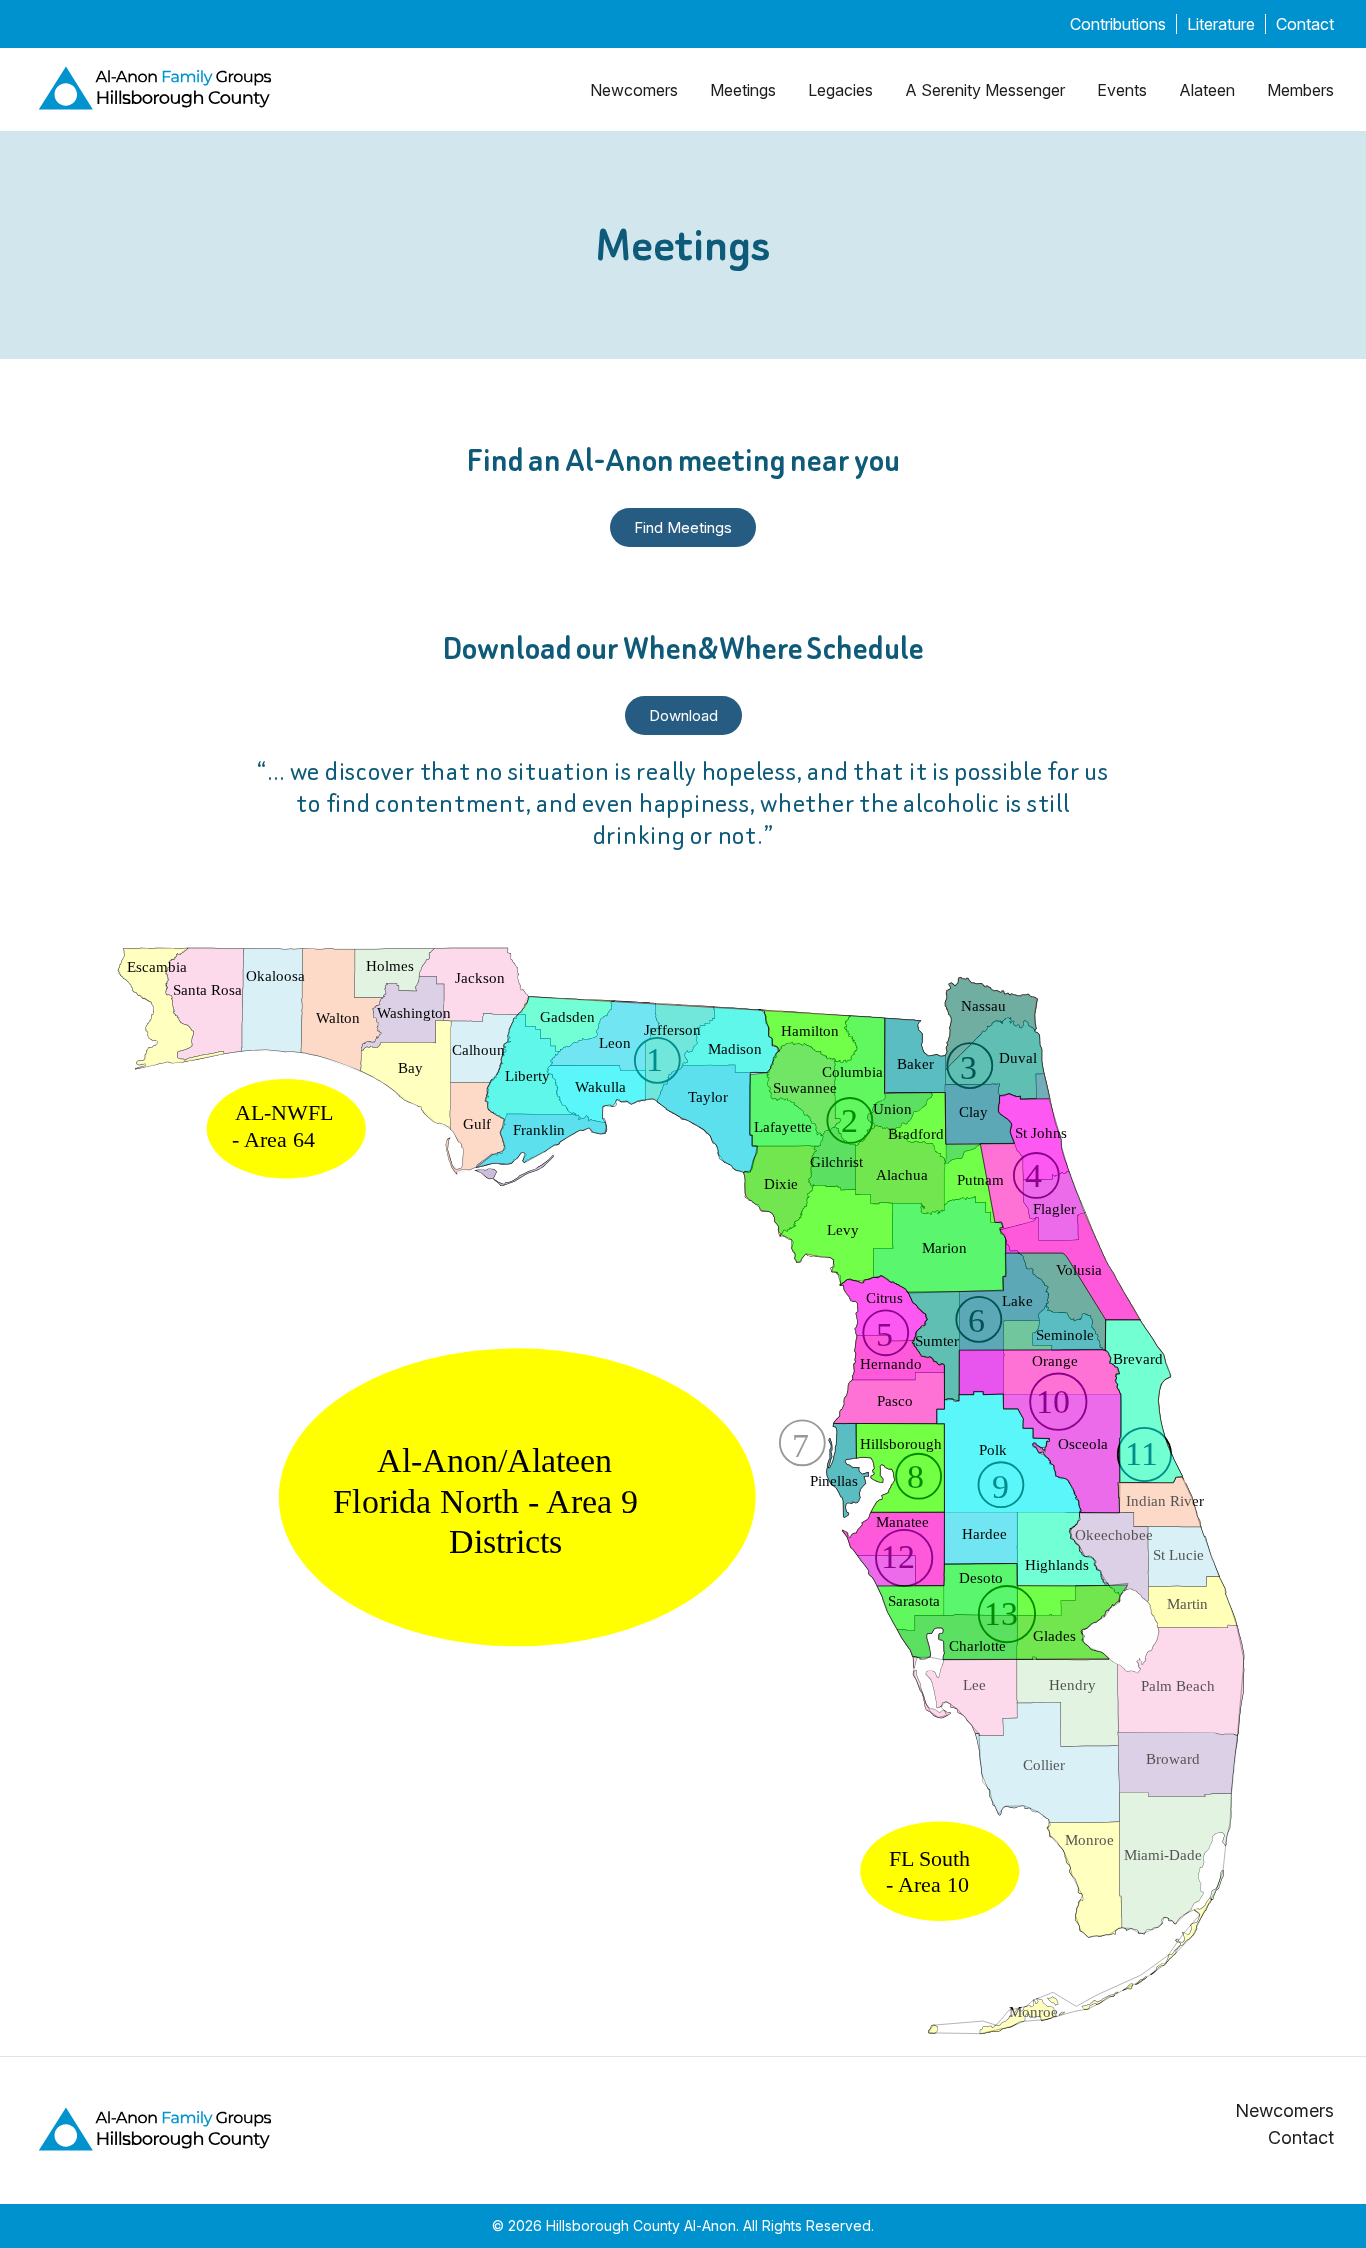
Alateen (1207, 90)
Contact (1305, 24)
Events (1122, 90)
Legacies (840, 90)
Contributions (1118, 24)
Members (1300, 90)
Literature (1221, 24)
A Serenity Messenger (985, 90)
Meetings (743, 90)
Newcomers (634, 90)
